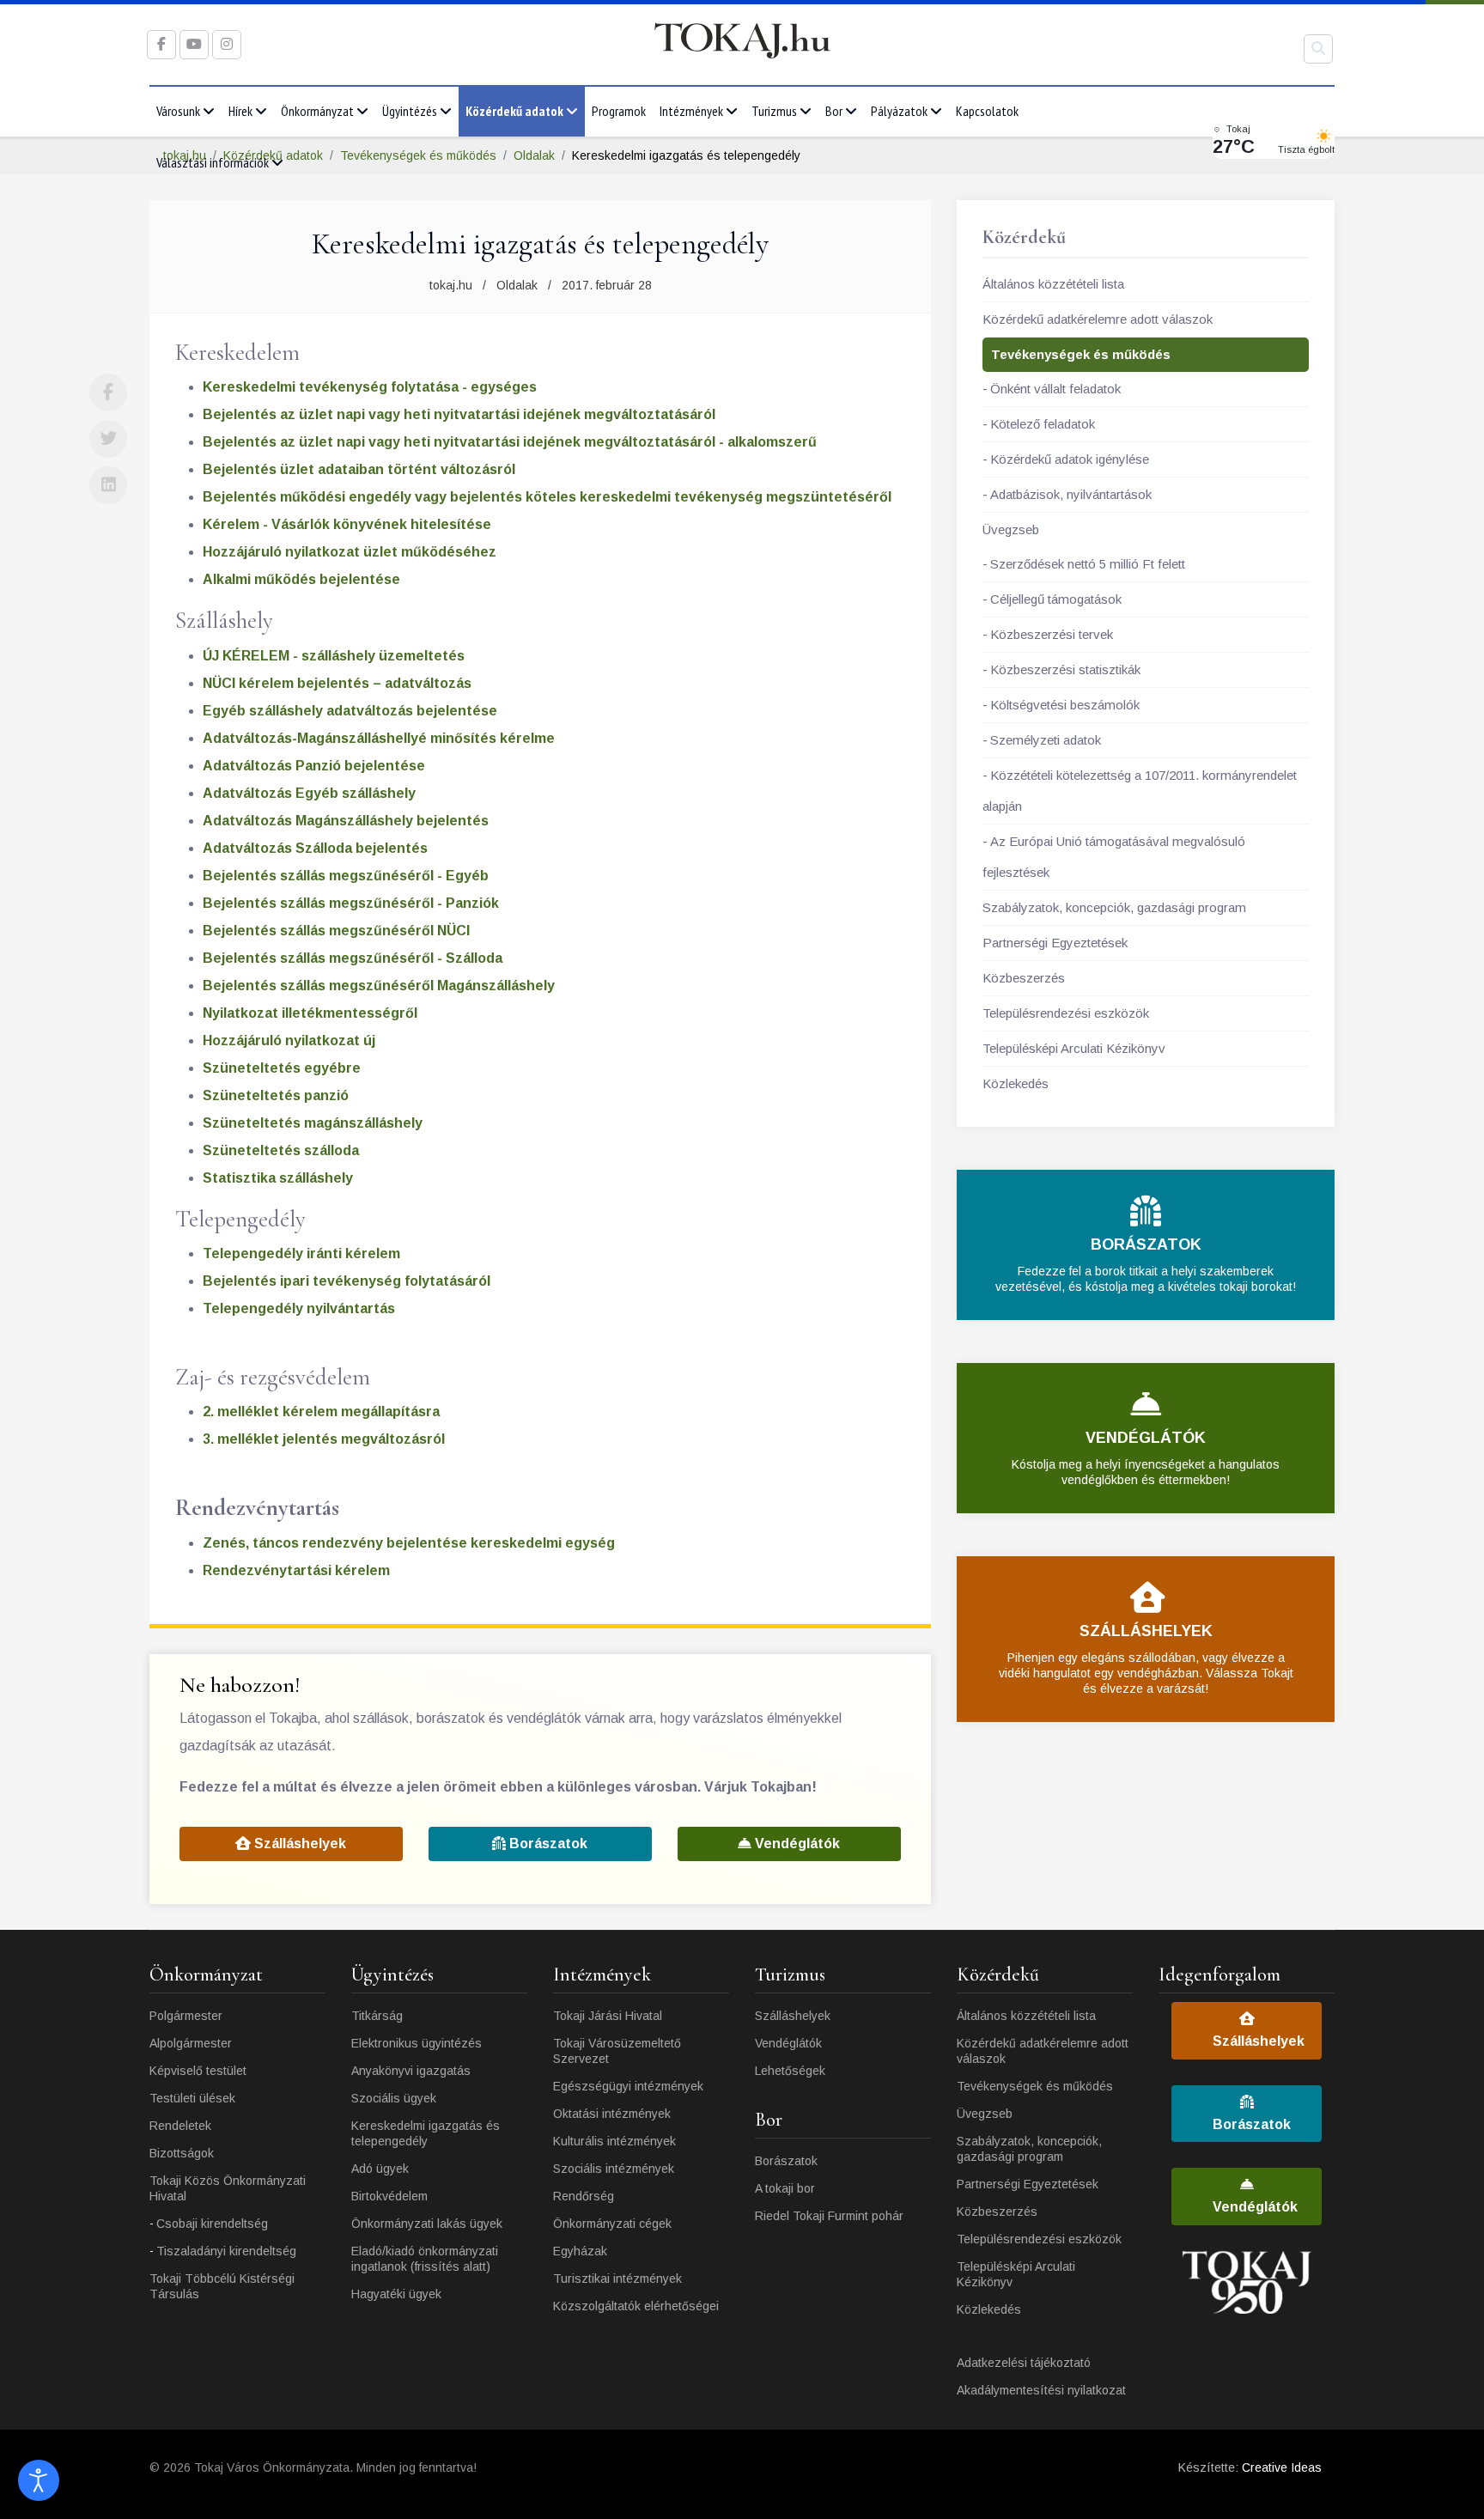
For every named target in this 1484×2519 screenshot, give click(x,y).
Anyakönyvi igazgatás (411, 2071)
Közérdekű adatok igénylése (1070, 459)
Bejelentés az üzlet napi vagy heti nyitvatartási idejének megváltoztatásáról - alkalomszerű (510, 442)
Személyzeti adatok (1046, 740)
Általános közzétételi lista (1053, 284)
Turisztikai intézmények (617, 2279)
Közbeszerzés (1024, 978)
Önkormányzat (317, 111)
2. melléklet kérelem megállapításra (321, 1412)
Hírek (240, 111)
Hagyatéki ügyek (396, 2294)
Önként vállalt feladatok (1055, 389)
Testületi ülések (192, 2098)
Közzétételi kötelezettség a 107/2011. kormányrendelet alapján (1140, 791)
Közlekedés (1016, 1083)
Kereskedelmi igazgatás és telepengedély (426, 2133)
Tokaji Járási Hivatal (608, 2016)
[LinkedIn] (108, 485)
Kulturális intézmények (614, 2141)
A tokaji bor (785, 2188)
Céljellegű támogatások (1056, 599)
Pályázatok (899, 111)
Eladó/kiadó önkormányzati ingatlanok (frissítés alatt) (425, 2259)
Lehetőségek (790, 2071)
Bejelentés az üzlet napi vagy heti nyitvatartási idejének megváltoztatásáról (459, 414)
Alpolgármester (191, 2043)
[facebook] (161, 44)
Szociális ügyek (394, 2098)
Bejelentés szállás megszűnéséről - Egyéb (346, 876)
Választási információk (213, 162)
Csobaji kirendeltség (212, 2224)
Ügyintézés (410, 111)
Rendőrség (584, 2196)
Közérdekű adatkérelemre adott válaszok (1098, 319)
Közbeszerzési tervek (1052, 634)
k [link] (243, 683)
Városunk (178, 111)
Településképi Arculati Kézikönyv (1074, 1048)
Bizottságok (182, 2153)
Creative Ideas (1282, 2467)
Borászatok (547, 1844)
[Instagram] (227, 44)
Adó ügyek (380, 2169)
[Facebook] (108, 392)
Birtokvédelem (389, 2196)
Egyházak (580, 2251)
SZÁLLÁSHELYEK (1146, 1631)
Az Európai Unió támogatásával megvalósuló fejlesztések (1114, 857)
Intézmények (691, 111)
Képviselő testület (198, 2071)
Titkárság (377, 2016)
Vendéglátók (796, 1844)
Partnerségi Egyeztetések (1055, 943)
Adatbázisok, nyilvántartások (1071, 494)
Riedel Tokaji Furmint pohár (829, 2216)
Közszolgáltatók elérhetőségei (636, 2306)
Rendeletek (180, 2126)
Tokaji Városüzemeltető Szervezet (617, 2051)
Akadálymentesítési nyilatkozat (1041, 2390)
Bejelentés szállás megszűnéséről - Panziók (351, 903)
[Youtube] (194, 44)
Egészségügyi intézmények (628, 2086)
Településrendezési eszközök (1066, 1013)
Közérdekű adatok (514, 111)
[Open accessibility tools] (39, 2480)
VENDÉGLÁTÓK (1146, 1438)
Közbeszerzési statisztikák (1065, 669)
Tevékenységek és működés (1081, 354)
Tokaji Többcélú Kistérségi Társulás (222, 2286)
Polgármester (186, 2016)
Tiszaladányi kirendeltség (226, 2251)
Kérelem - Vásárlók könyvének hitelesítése (347, 524)
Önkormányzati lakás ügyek (427, 2224)
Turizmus (774, 111)
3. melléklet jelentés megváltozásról (324, 1439)
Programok (619, 111)
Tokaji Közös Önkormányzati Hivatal (228, 2188)
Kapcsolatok (987, 111)
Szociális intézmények (614, 2169)
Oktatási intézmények (612, 2114)
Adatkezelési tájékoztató (1024, 2363)
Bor (834, 111)
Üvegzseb (1011, 529)
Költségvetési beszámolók (1065, 705)
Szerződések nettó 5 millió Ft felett (1088, 564)
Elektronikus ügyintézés (417, 2043)
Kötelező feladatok (1043, 424)
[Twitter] (108, 439)
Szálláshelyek (298, 1844)
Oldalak (517, 285)
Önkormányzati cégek (612, 2224)
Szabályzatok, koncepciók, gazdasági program (1114, 907)
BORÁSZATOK (1146, 1244)
